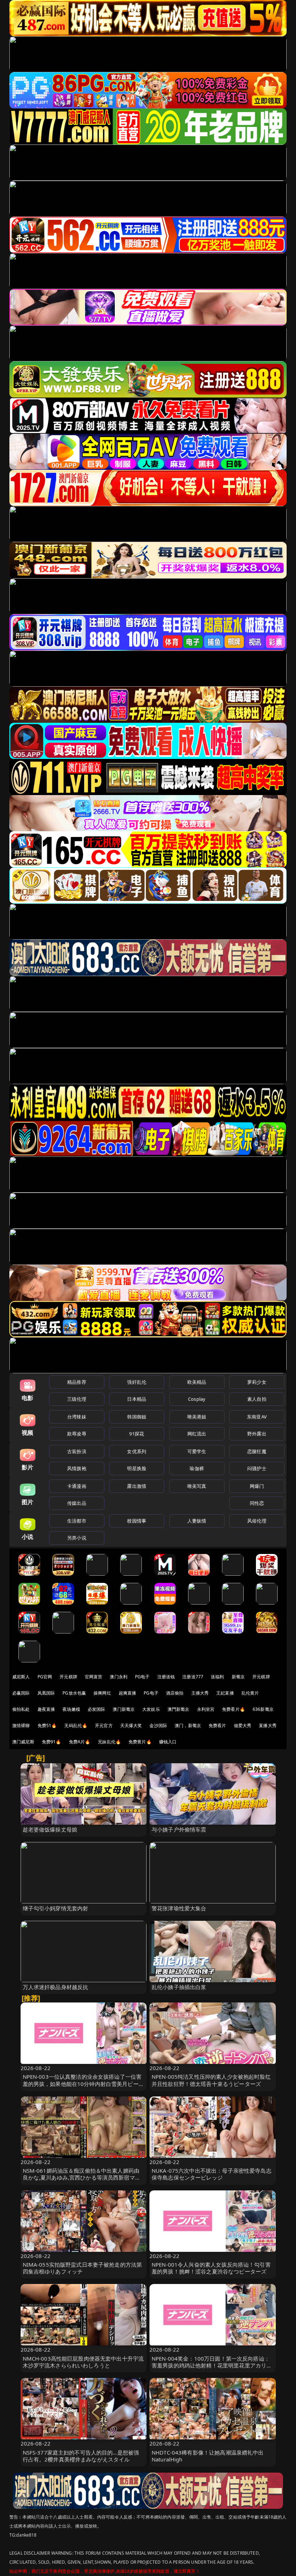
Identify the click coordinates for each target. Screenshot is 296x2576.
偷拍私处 (21, 1709)
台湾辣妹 (77, 1417)
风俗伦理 (257, 1521)
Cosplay (197, 1399)
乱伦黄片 (250, 1693)
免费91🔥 (52, 1742)
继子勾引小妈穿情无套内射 (56, 1908)
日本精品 (137, 1399)
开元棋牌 (68, 1677)
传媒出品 (77, 1503)
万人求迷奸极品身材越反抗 (56, 1987)
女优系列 (137, 1451)
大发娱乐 (151, 1709)
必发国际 (97, 1709)
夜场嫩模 (71, 1709)
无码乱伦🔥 (76, 1725)
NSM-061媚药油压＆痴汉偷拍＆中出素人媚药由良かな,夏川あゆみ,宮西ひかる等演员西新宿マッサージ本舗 (82, 2177)
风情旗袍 (77, 1468)
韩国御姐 (137, 1417)
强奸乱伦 (137, 1382)
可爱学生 (197, 1451)
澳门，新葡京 (188, 1725)
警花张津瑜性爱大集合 (179, 1908)
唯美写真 (197, 1486)
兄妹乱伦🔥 (109, 1742)
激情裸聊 (21, 1725)
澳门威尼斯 (23, 1742)
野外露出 (257, 1434)
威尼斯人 (21, 1677)
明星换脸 (137, 1468)
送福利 (217, 1677)
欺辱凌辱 (77, 1434)
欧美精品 (197, 1382)
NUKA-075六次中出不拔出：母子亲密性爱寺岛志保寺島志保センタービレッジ (212, 2174)
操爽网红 (102, 1693)
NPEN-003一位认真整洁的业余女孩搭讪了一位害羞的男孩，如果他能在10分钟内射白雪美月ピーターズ (83, 2083)
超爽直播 (128, 1693)
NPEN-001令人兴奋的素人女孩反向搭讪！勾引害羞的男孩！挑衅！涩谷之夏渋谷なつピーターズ (211, 2268)
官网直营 (94, 1677)
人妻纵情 (197, 1521)
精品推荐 (77, 1382)
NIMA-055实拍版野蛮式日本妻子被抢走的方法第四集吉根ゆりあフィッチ (82, 2268)
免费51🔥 (47, 1725)
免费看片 (217, 1725)
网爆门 (257, 1486)
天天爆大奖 (131, 1725)
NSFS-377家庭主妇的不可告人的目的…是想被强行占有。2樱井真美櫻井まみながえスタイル (81, 2456)
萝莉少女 (257, 1382)
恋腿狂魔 (257, 1451)
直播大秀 (268, 1725)
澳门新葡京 (124, 1709)
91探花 (137, 1434)
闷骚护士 (257, 1468)
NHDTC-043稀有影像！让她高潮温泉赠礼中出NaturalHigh (208, 2456)
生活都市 (77, 1521)
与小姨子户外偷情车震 (179, 1829)
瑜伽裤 (197, 1468)
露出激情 (137, 1486)
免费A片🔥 (80, 1742)
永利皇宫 (206, 1709)
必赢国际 (21, 1693)
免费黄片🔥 (140, 1742)
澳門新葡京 (179, 1709)
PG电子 (142, 1677)
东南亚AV (257, 1417)
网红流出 (197, 1434)
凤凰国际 (46, 1693)
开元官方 (104, 1725)
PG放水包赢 (74, 1693)
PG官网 (45, 1677)
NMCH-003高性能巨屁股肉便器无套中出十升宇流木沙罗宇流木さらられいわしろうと (83, 2362)
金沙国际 (158, 1725)
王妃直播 (225, 1693)
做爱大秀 (243, 1725)
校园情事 (137, 1521)
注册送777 (193, 1677)
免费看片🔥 (234, 1709)
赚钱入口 (168, 1742)
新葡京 (238, 1677)
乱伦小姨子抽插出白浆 (179, 1987)
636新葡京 (263, 1709)
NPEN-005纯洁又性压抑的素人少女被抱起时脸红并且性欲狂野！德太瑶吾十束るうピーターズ (211, 2080)
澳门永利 (119, 1677)
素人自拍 (257, 1399)
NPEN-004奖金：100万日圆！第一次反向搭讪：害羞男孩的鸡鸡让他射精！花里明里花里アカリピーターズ (212, 2365)
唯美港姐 (197, 1417)
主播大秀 (200, 1693)
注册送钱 (166, 1677)
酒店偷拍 (175, 1693)
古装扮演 (77, 1451)
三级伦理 (77, 1399)
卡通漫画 (77, 1486)
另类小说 (77, 1538)
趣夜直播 (46, 1709)
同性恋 (257, 1503)
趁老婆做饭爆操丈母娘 (50, 1829)
